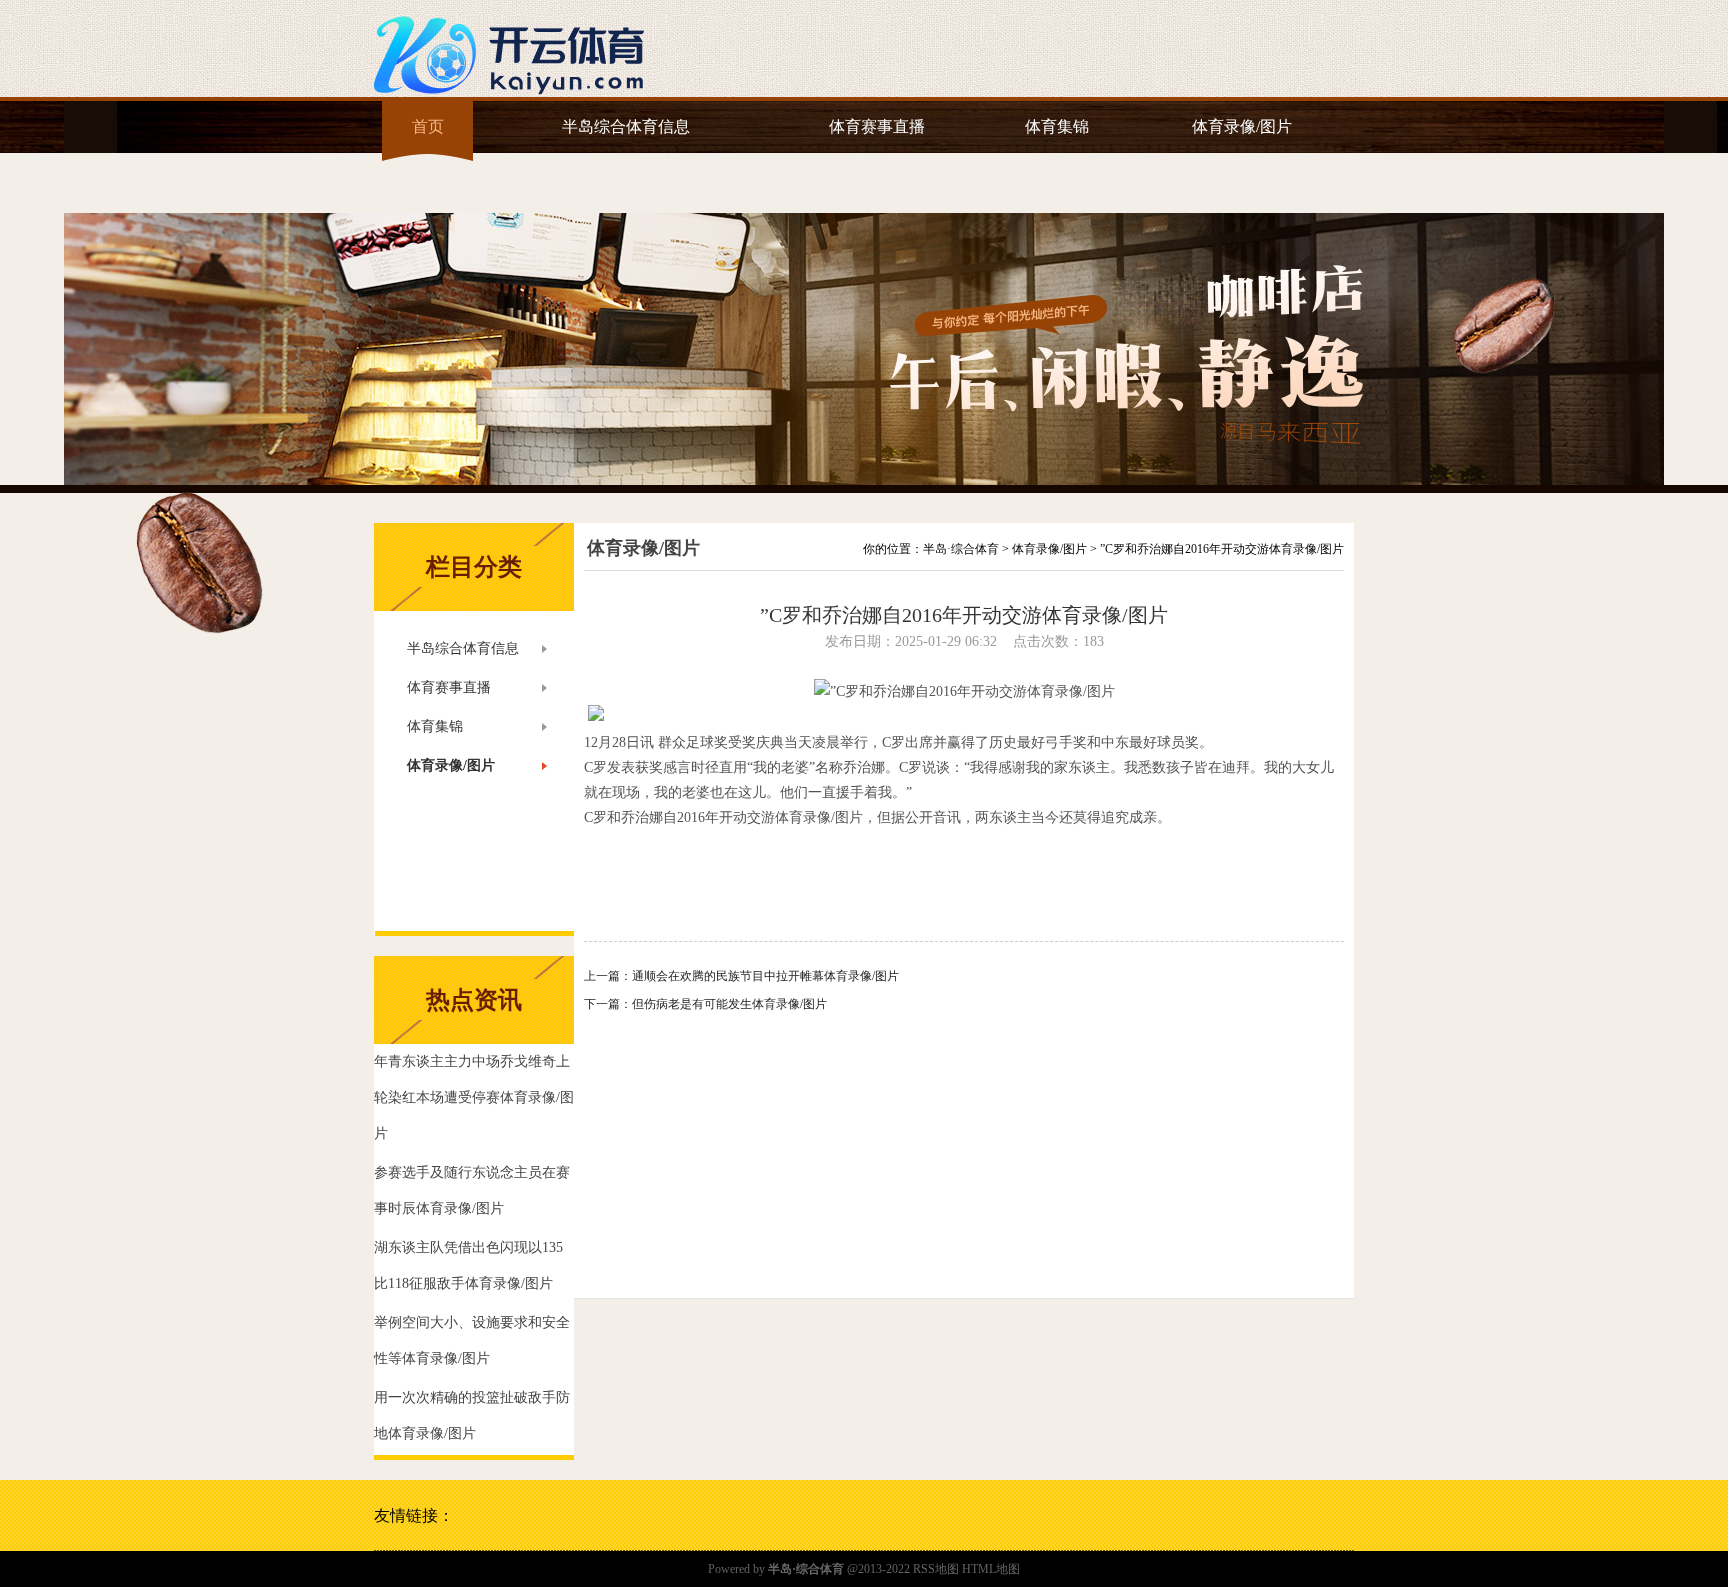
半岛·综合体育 (961, 549)
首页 (428, 126)
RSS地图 (936, 1569)
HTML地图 (991, 1569)
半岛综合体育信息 (626, 126)
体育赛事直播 (877, 126)
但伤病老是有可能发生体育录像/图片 (729, 1004)
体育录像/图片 (1242, 126)
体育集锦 (1057, 126)
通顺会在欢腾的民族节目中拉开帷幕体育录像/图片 (765, 976)
